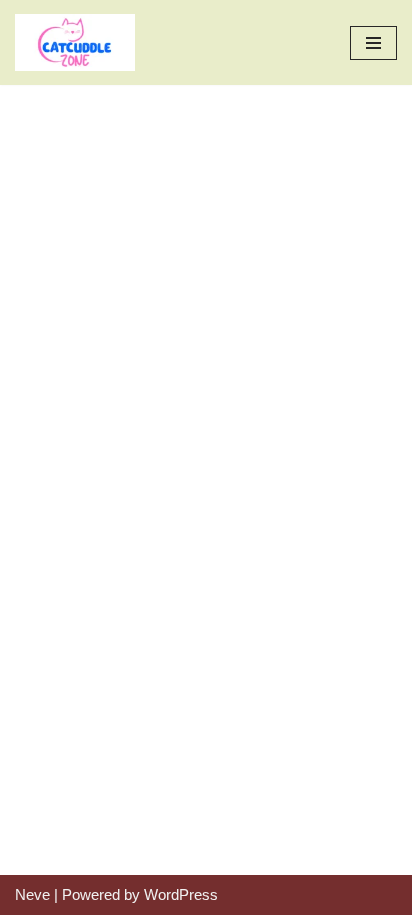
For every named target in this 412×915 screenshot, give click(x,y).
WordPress (181, 894)
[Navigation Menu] (373, 43)
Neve (32, 894)
